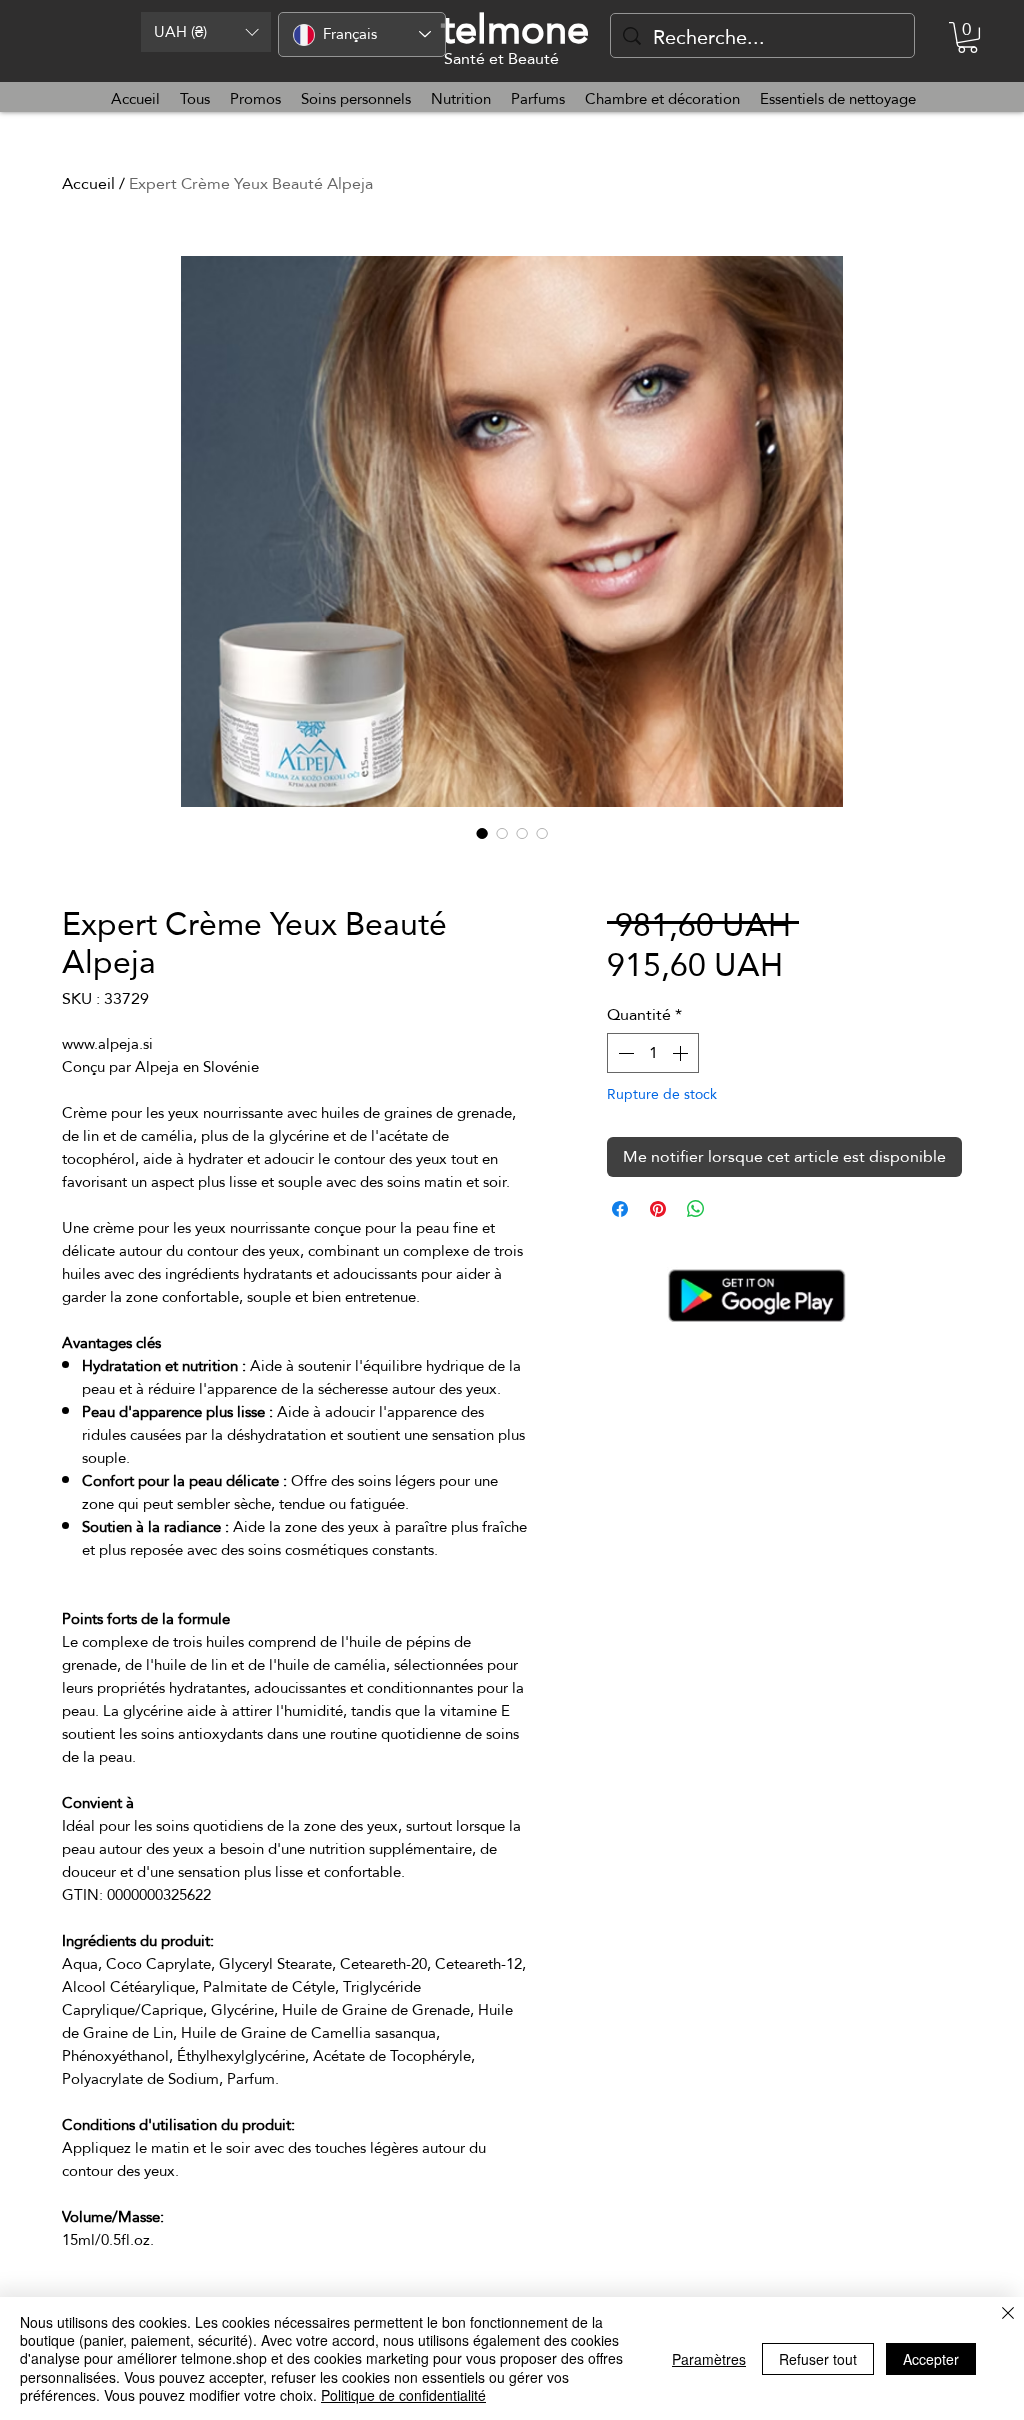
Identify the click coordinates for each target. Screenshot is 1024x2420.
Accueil (88, 183)
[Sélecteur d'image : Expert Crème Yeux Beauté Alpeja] (482, 833)
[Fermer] (1008, 2314)
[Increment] (682, 1053)
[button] (206, 32)
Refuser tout (818, 2359)
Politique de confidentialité (403, 2395)
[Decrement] (624, 1053)
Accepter (931, 2359)
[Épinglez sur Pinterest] (658, 1209)
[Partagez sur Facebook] (620, 1209)
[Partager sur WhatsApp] (696, 1209)
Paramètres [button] (709, 2359)
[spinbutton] (653, 1053)
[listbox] (206, 32)
